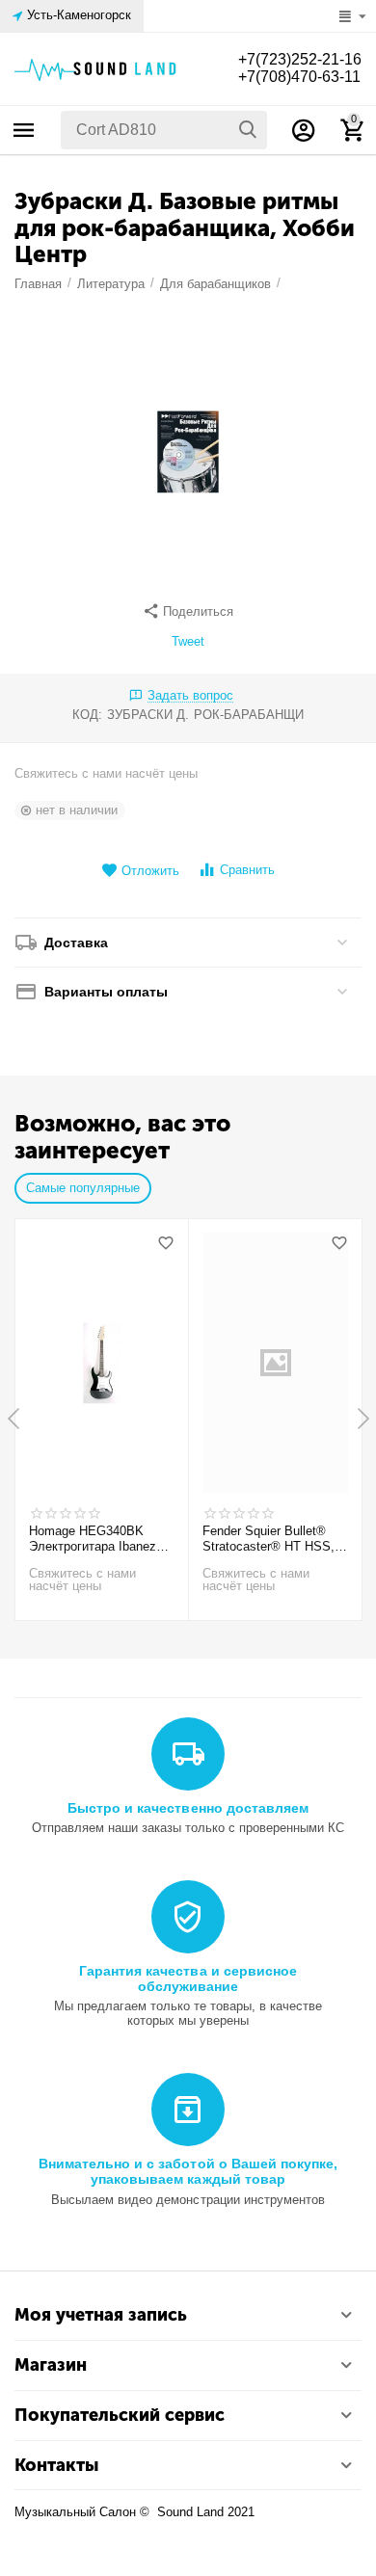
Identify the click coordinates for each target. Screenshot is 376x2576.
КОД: (87, 715)
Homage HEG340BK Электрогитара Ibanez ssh (93, 1539)
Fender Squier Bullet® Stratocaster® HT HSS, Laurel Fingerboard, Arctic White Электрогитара (274, 1539)
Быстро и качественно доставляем (188, 1808)
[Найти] (248, 130)
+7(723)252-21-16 (300, 59)
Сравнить (247, 870)
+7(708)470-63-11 (299, 77)
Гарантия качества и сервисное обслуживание (188, 1978)
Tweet (188, 642)
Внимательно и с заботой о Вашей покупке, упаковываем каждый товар (188, 2171)
